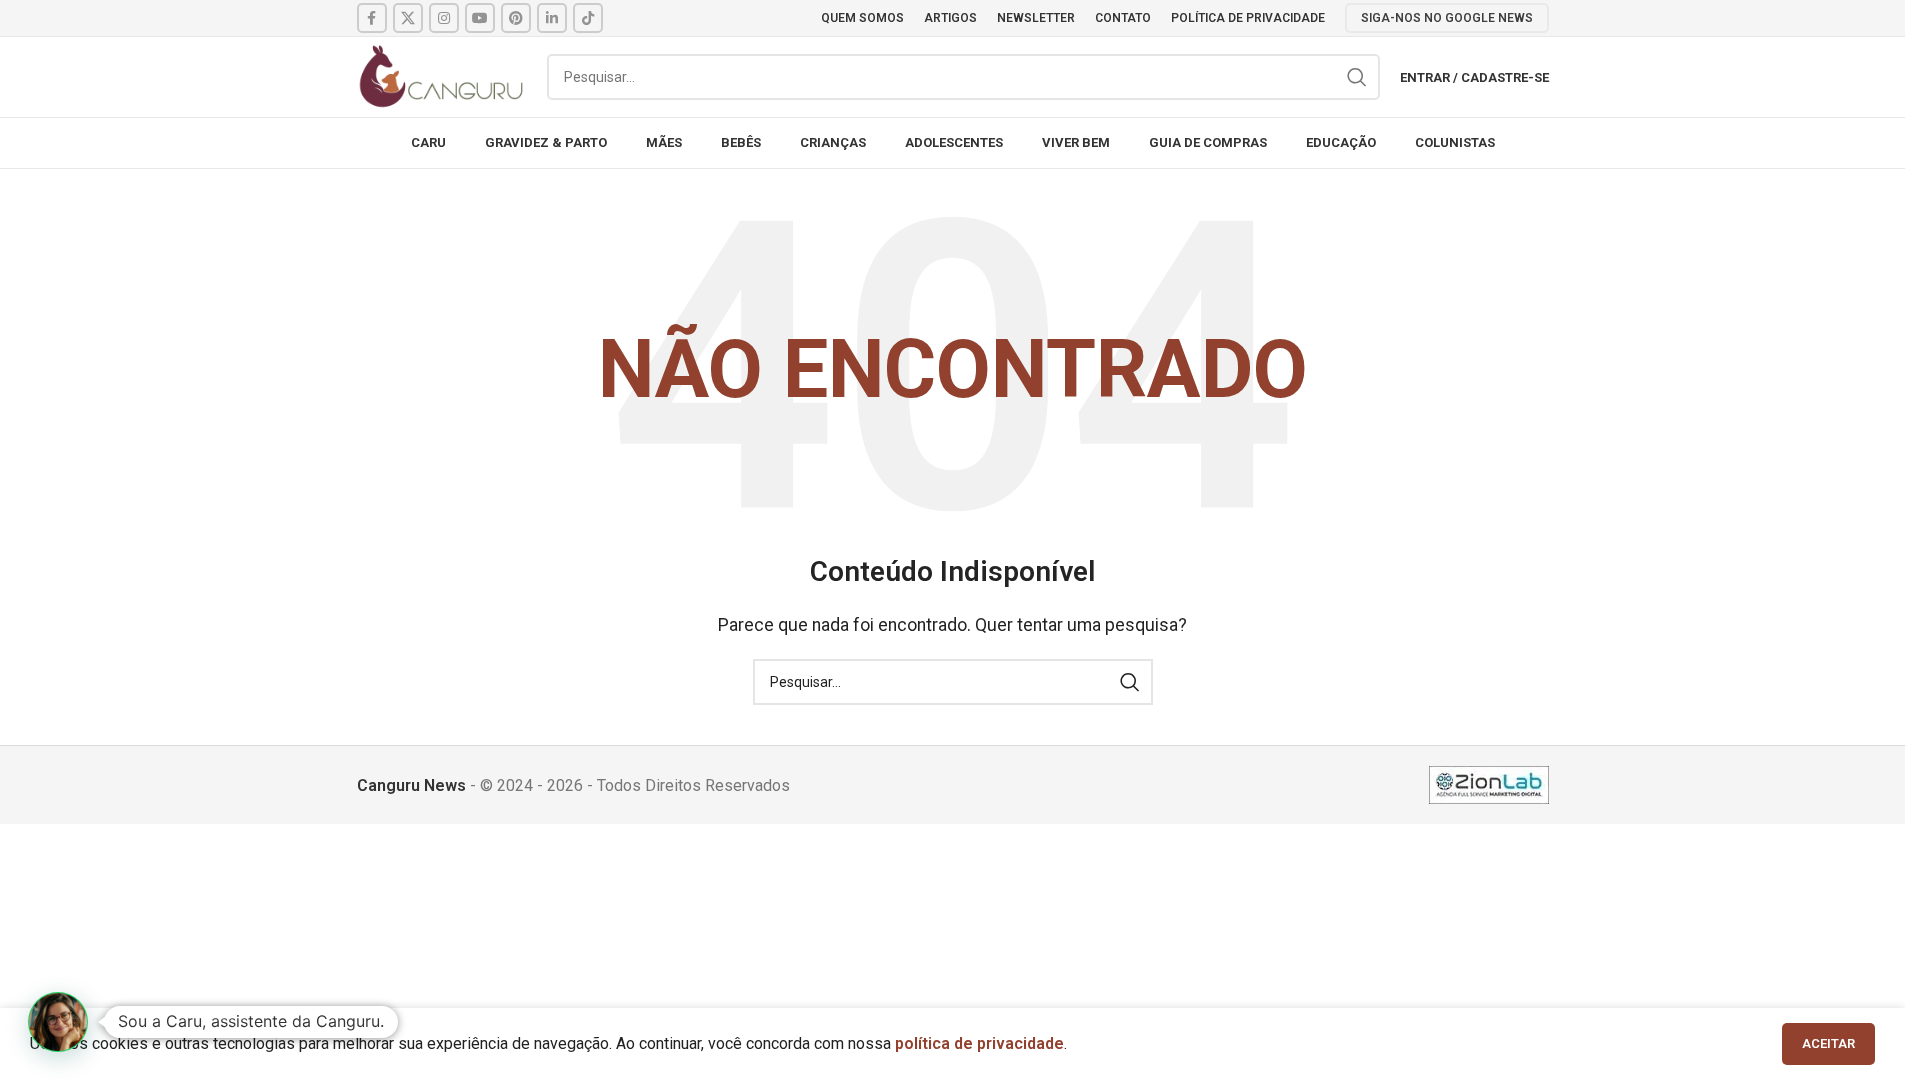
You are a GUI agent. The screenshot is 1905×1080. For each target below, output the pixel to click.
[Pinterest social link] (516, 18)
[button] (58, 1022)
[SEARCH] (1357, 77)
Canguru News (411, 785)
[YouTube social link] (480, 18)
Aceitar (1828, 1043)
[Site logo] (442, 75)
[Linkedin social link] (552, 18)
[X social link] (408, 18)
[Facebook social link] (372, 18)
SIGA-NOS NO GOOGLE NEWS (1447, 18)
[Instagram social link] (444, 18)
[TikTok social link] (588, 18)
